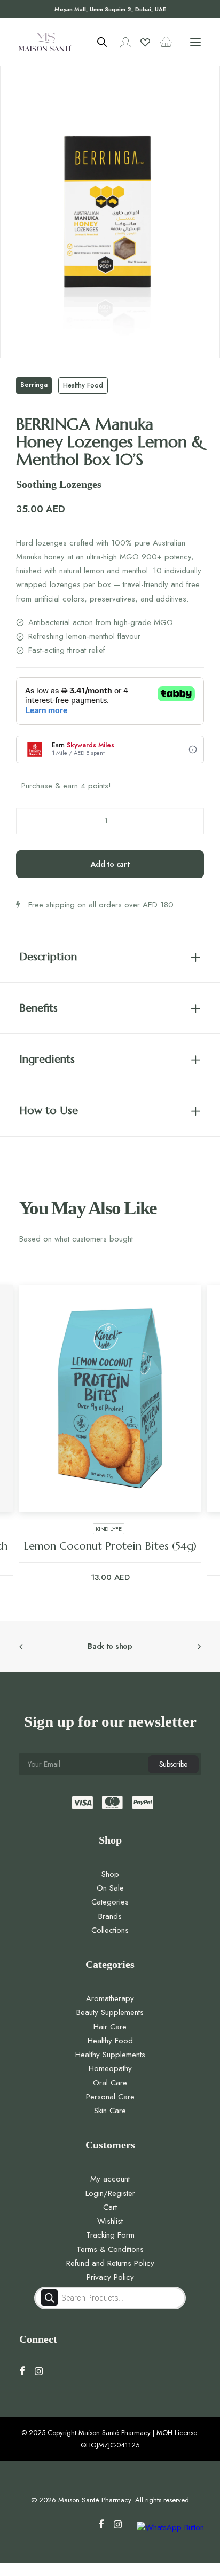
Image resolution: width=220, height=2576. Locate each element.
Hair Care (110, 2027)
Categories (110, 1902)
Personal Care (110, 2097)
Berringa (34, 385)
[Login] (121, 42)
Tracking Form (110, 2235)
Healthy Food (83, 385)
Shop (110, 1874)
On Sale (110, 1888)
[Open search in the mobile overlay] (97, 42)
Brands (110, 1916)
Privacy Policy (110, 2277)
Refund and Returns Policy (110, 2263)
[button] (195, 42)
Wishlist (110, 2221)
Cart (110, 2207)
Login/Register (110, 2193)
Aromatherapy (110, 1998)
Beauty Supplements (110, 2012)
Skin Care (110, 2111)
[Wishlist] (140, 42)
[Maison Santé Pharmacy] (46, 42)
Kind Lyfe (109, 1529)
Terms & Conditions (110, 2249)
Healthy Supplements (110, 2055)
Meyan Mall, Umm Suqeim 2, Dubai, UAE (110, 9)
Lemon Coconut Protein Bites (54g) (110, 1546)
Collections (110, 1930)
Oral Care (110, 2083)
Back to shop (110, 1646)
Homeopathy (110, 2068)
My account (110, 2179)
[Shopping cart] (161, 42)
